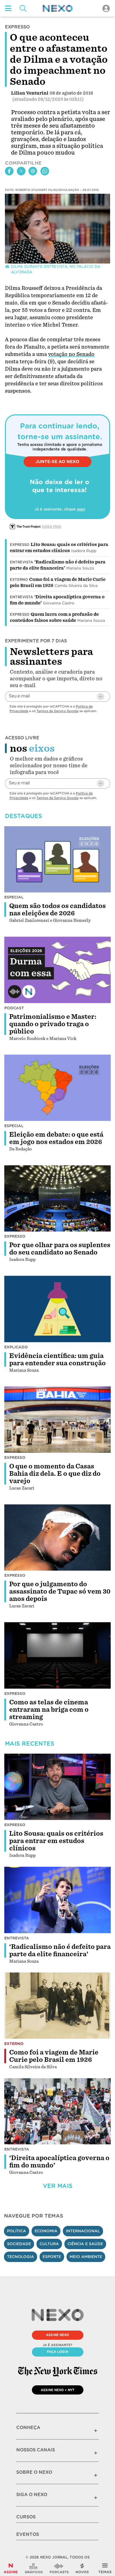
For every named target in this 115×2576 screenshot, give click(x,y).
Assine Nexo (57, 2335)
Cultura (49, 2244)
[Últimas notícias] (82, 2568)
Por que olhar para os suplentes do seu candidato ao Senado (60, 1249)
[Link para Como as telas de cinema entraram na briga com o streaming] (58, 1655)
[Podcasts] (59, 2568)
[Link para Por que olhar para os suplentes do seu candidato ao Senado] (58, 1198)
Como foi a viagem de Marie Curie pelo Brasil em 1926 (54, 2056)
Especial (14, 897)
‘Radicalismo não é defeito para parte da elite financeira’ (60, 1950)
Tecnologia (21, 2257)
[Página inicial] (58, 8)
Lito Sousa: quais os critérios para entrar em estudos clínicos (56, 1841)
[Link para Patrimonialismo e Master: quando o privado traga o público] (58, 970)
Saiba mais (52, 526)
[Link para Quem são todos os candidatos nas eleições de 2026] (58, 859)
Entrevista (21, 562)
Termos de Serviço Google (57, 711)
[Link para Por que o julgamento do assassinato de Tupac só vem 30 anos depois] (58, 1537)
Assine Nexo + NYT (58, 2390)
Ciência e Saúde (85, 2244)
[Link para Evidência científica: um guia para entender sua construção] (58, 1309)
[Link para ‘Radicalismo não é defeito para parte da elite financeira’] (58, 1900)
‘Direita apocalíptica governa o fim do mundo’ (59, 2162)
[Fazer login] (106, 8)
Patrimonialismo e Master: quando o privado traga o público (53, 1024)
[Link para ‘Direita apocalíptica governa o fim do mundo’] (58, 2111)
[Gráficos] (34, 2568)
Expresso (20, 545)
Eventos (28, 2534)
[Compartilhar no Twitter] (21, 171)
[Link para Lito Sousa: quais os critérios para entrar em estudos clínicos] (58, 1787)
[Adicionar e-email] (101, 697)
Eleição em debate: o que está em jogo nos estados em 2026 (56, 1138)
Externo (19, 580)
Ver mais (58, 2186)
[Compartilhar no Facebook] (9, 171)
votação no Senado (71, 354)
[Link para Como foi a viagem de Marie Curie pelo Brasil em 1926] (58, 2006)
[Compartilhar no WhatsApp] (45, 171)
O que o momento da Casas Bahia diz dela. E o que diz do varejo (55, 1474)
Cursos (26, 2517)
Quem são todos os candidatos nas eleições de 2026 (57, 910)
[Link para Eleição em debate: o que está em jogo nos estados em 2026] (58, 1088)
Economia (46, 2231)
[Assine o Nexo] (11, 2568)
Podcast (14, 1008)
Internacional (83, 2231)
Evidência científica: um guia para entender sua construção (57, 1359)
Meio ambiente (86, 2257)
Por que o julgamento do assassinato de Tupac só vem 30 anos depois (60, 1591)
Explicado (16, 1347)
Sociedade (19, 2244)
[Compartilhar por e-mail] (33, 171)
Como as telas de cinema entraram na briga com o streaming (49, 1710)
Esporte (52, 2257)
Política (17, 2231)
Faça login (57, 2352)
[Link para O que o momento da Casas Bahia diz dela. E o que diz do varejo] (58, 1420)
